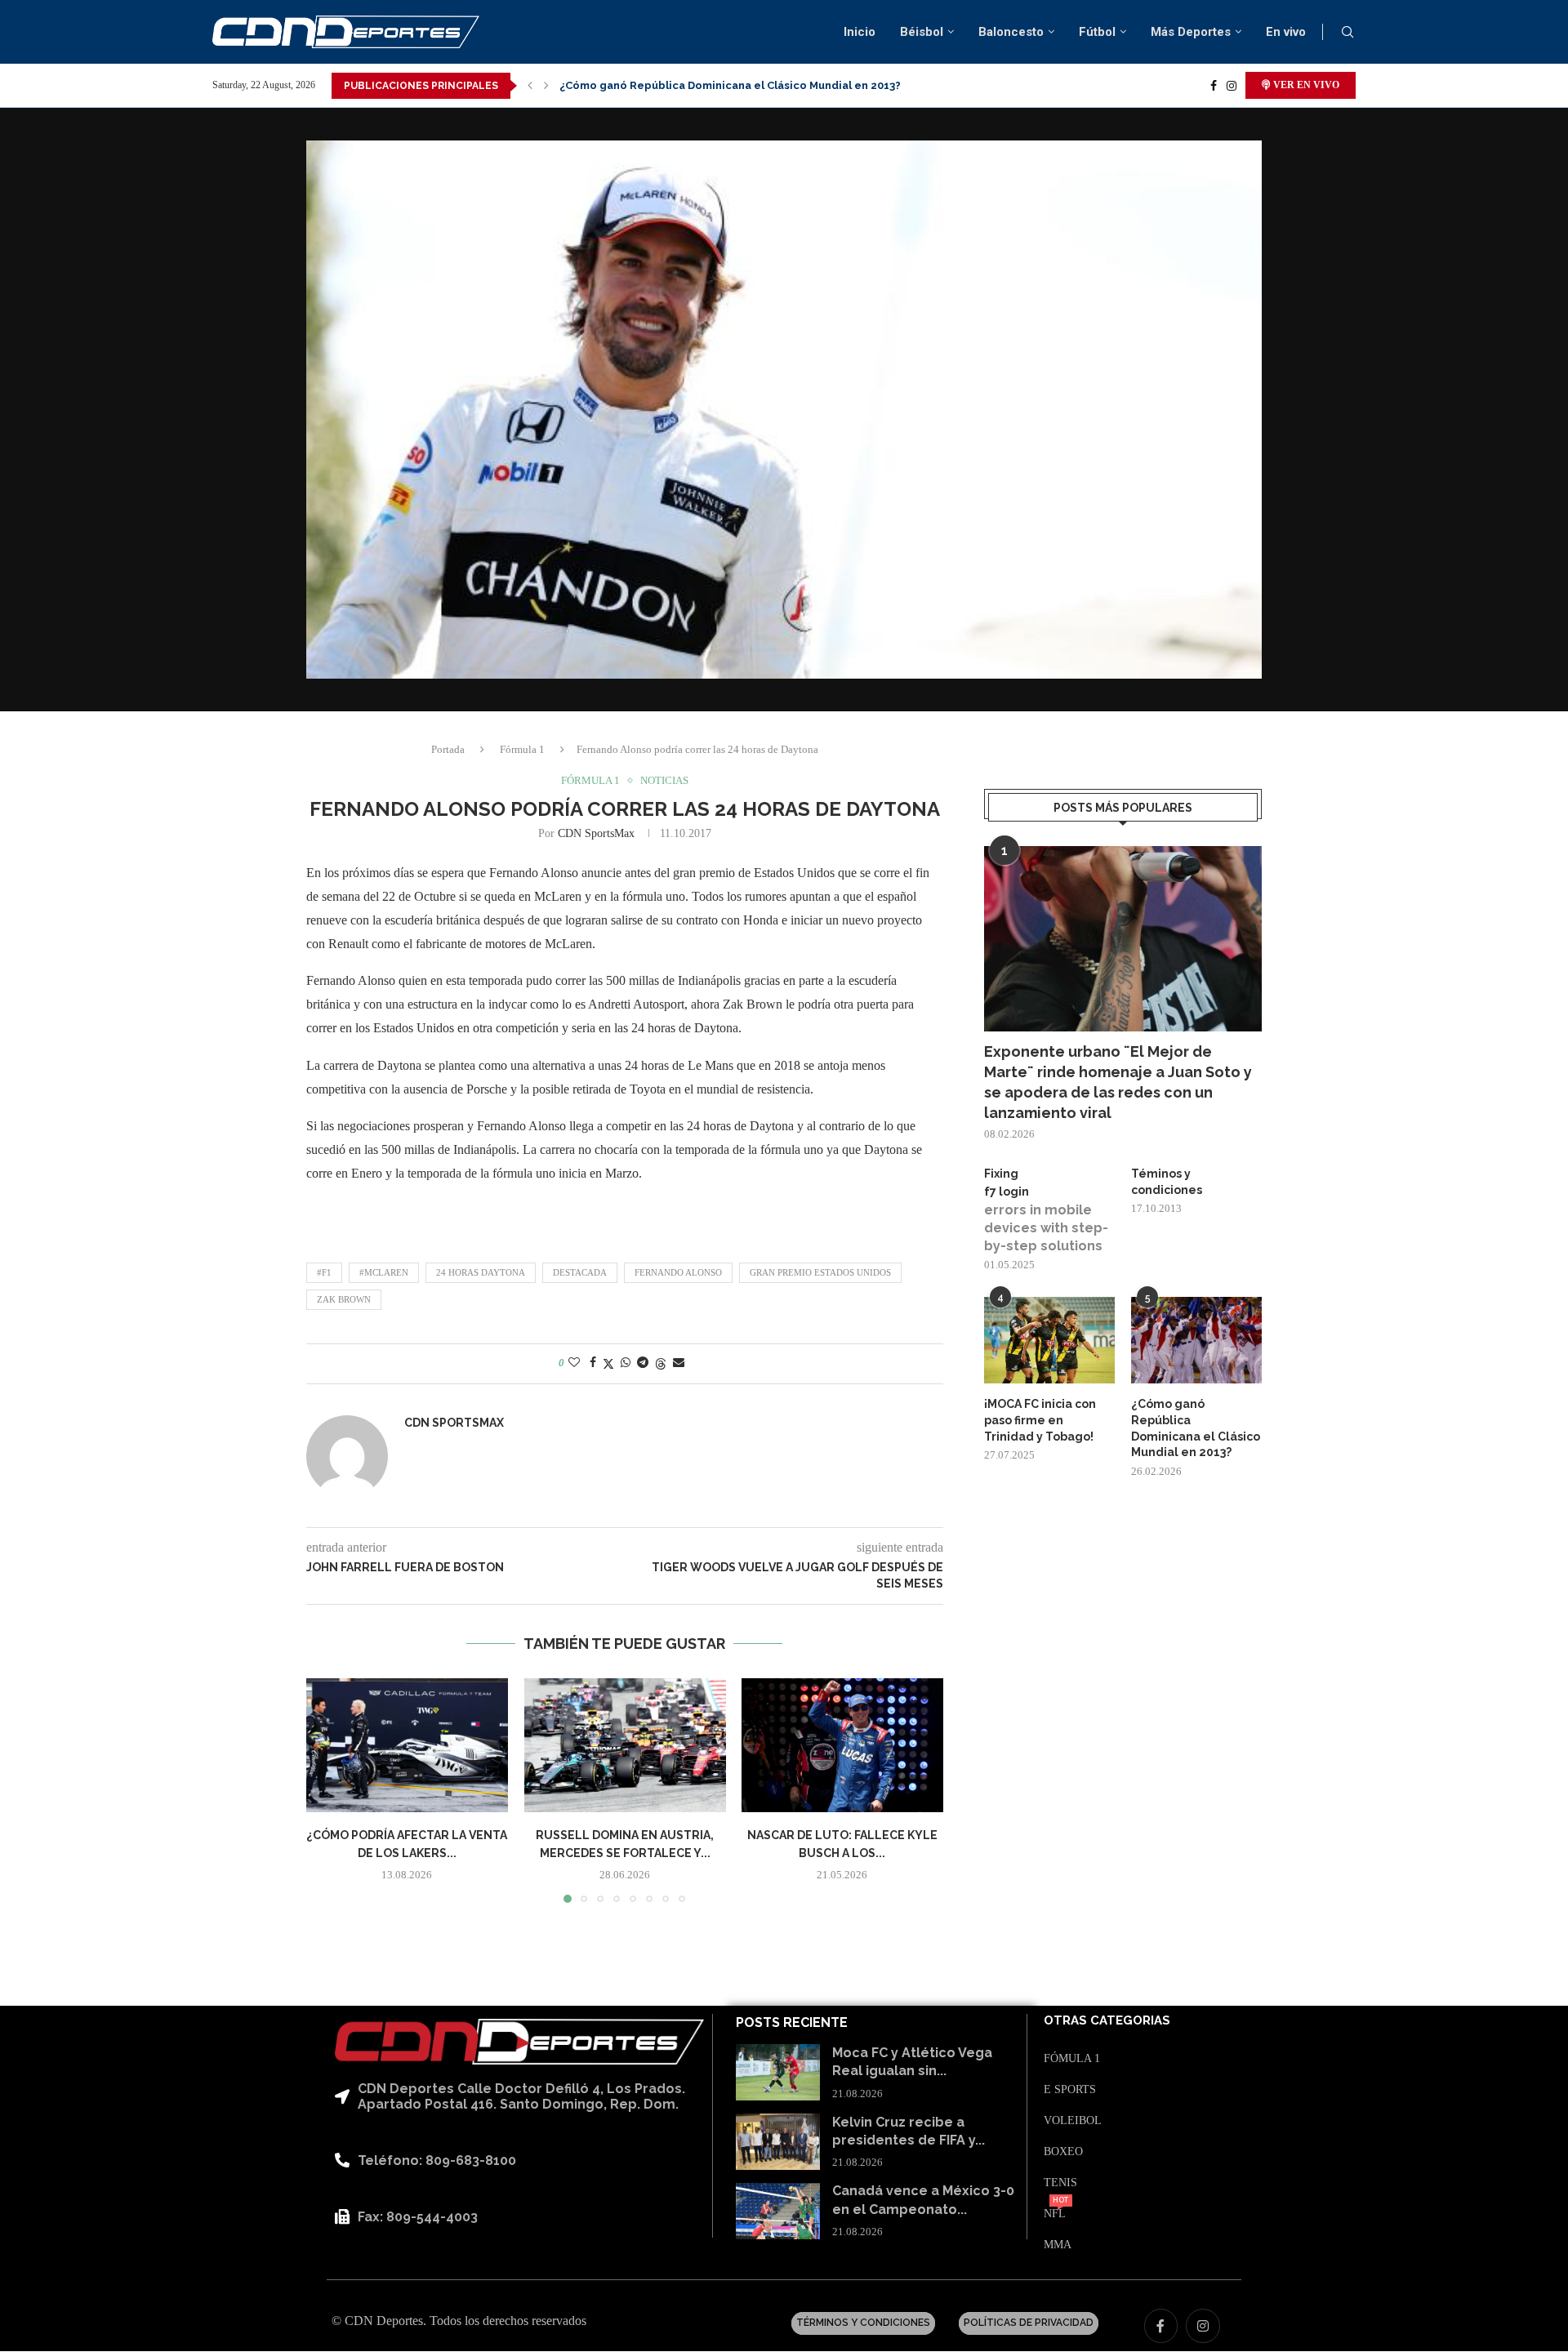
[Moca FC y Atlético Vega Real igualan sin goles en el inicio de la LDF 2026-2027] (778, 2072)
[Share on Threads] (661, 1364)
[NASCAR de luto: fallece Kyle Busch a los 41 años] (842, 1745)
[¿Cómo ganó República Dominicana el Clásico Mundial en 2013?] (1196, 1341)
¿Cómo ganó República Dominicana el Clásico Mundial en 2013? (1196, 1428)
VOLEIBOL (1073, 2121)
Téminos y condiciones (1167, 1182)
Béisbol (922, 32)
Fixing (1001, 1174)
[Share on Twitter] (608, 1364)
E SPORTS (1070, 2090)
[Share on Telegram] (643, 1363)
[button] (530, 86)
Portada (448, 749)
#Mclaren (384, 1272)
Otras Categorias (1107, 2021)
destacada (580, 1272)
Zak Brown (344, 1299)
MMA (1058, 2245)
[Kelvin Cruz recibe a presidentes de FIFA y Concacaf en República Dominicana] (778, 2142)
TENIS (1060, 2183)
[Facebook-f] (1161, 2326)
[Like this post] (574, 1363)
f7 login (1007, 1192)
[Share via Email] (679, 1363)
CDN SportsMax (596, 833)
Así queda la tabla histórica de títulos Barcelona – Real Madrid (729, 85)
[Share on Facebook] (593, 1363)
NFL (1055, 2214)
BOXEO (1063, 2152)
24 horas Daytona (481, 1272)
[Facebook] (1214, 86)
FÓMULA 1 (1072, 2059)
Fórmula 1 (522, 749)
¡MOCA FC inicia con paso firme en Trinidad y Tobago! (1040, 1420)
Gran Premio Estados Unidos (820, 1272)
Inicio (860, 32)
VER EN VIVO (1305, 85)
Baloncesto (1011, 32)
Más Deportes (1191, 32)
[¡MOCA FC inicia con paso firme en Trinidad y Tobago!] (1049, 1341)
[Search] (1347, 33)
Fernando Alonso (678, 1272)
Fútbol (1097, 32)
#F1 (324, 1272)
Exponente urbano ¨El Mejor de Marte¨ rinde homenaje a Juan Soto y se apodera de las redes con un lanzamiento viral (1118, 1082)
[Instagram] (1232, 86)
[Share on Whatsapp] (626, 1363)
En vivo (1286, 32)
